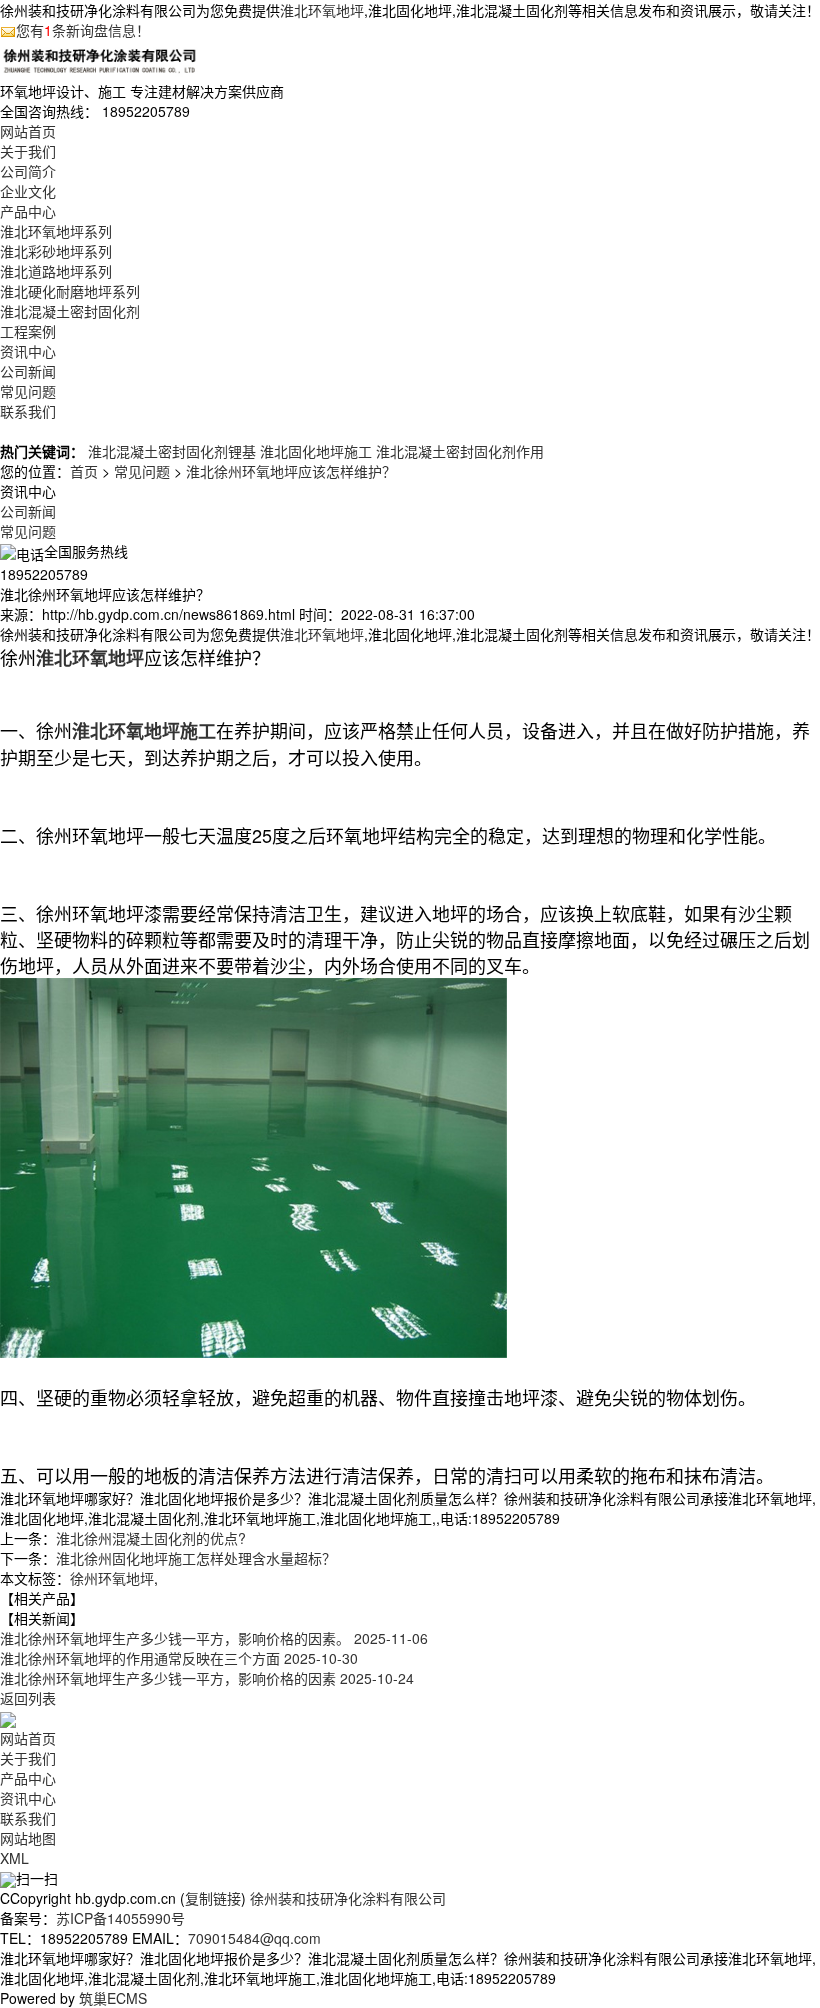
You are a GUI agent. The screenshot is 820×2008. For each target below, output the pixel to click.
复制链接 (213, 1898)
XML (14, 1858)
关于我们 (28, 151)
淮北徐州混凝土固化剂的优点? (151, 1538)
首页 (84, 471)
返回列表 (28, 1698)
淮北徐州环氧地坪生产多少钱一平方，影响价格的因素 (207, 1678)
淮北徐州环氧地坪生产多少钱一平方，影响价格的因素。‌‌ (214, 1638)
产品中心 (28, 211)
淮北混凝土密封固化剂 (70, 311)
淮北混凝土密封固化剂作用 (460, 451)
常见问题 (28, 391)
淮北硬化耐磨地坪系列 (70, 291)
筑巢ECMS (113, 1998)
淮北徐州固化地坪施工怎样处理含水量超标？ (196, 1558)
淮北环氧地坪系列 (56, 231)
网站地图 (28, 1838)
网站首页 (28, 131)
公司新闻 (28, 371)
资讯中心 (28, 351)
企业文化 (28, 191)
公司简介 (28, 171)
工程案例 (28, 331)
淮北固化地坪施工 (316, 451)
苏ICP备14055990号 (120, 1918)
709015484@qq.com (254, 1938)
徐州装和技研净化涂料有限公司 (348, 1898)
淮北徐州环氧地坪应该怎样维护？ (291, 471)
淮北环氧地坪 (322, 10)
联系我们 (28, 411)
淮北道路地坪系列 (56, 271)
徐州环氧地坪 (112, 1578)
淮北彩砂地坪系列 (56, 251)
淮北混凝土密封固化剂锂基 (172, 451)
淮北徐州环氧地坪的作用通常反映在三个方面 (179, 1658)
